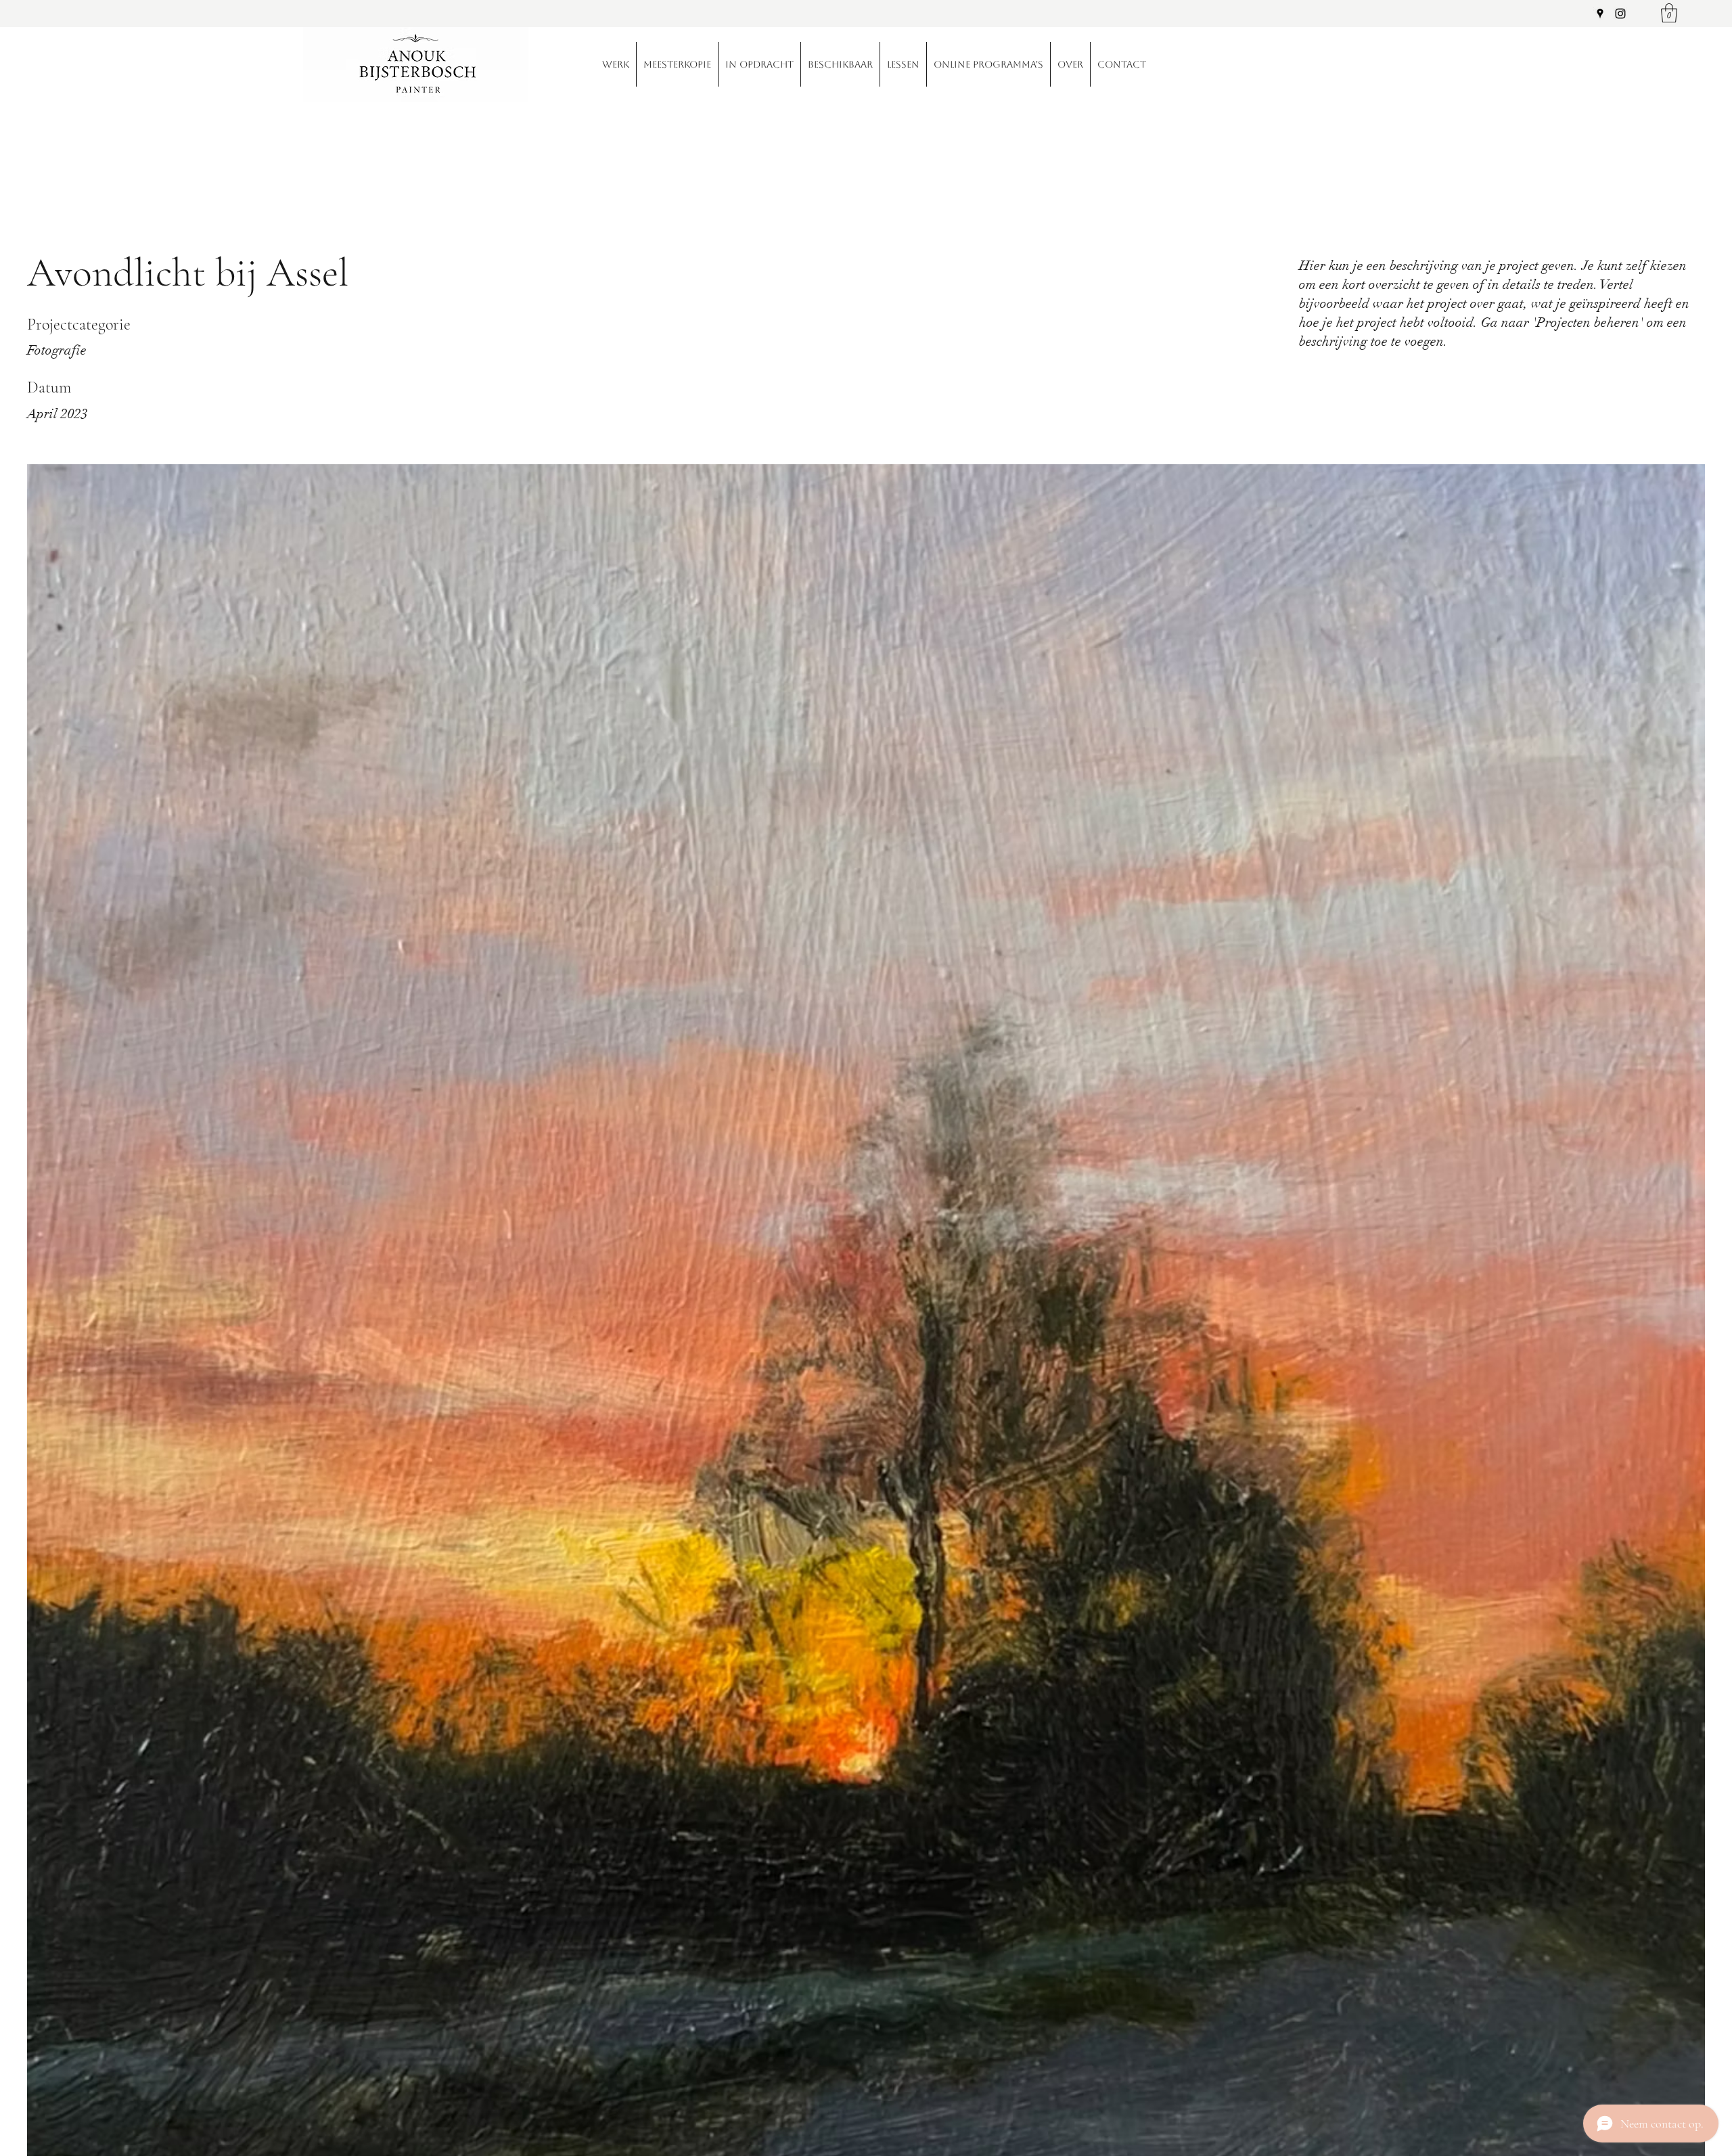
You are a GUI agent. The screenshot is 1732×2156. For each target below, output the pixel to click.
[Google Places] (1600, 14)
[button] (1669, 13)
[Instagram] (1620, 14)
